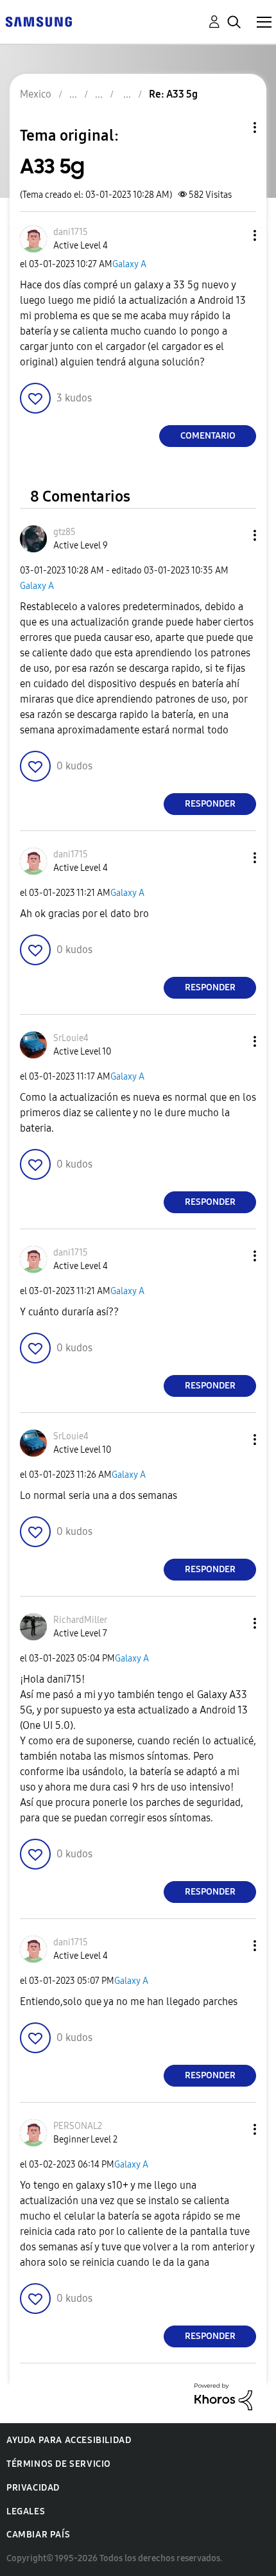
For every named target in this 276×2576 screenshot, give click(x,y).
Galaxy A (129, 264)
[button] (234, 235)
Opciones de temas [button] (233, 127)
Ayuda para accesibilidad (69, 2440)
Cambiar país (38, 2535)
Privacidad (33, 2488)
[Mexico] (39, 21)
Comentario (208, 436)
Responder (210, 804)
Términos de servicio (59, 2464)
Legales (26, 2511)
